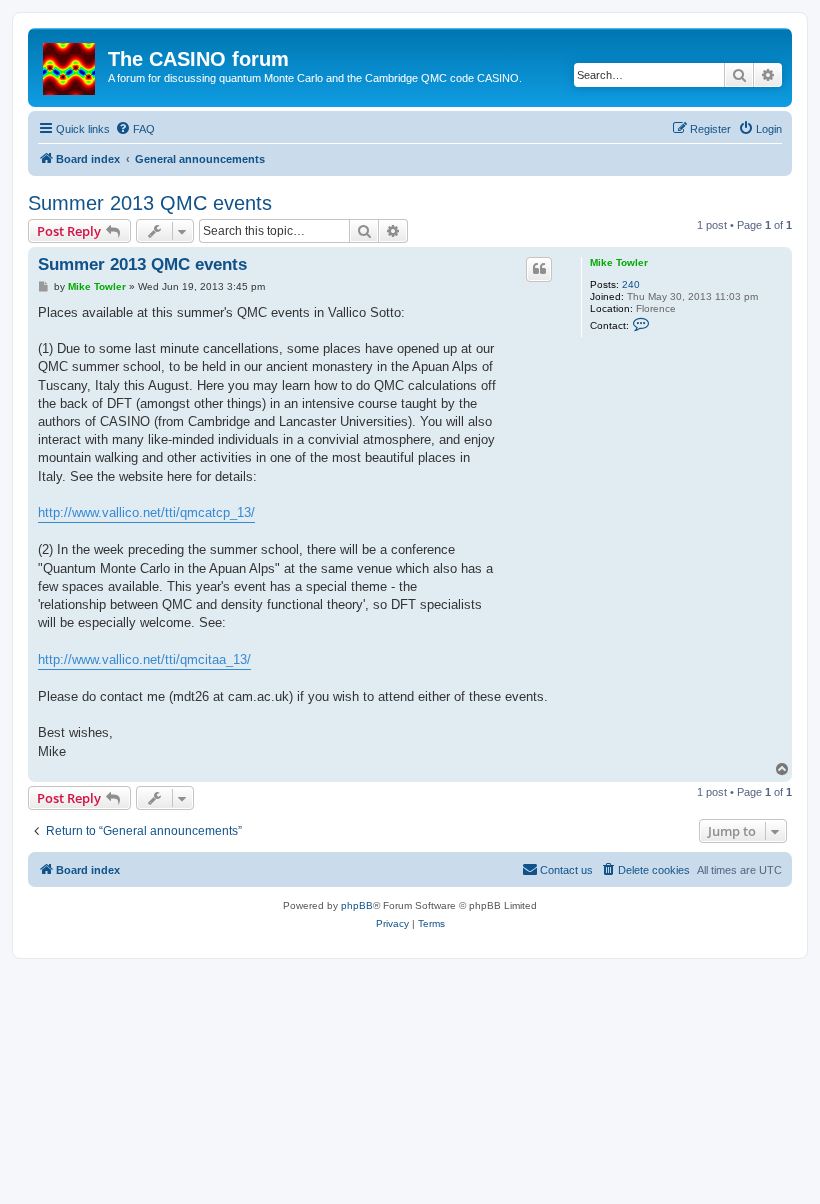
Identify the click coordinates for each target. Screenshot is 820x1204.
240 (631, 284)
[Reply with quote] (539, 269)
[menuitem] (135, 129)
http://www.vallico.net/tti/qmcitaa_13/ (144, 659)
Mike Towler (619, 262)
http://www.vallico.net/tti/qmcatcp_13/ (146, 512)
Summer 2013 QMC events (150, 203)
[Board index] (70, 65)
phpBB (357, 905)
